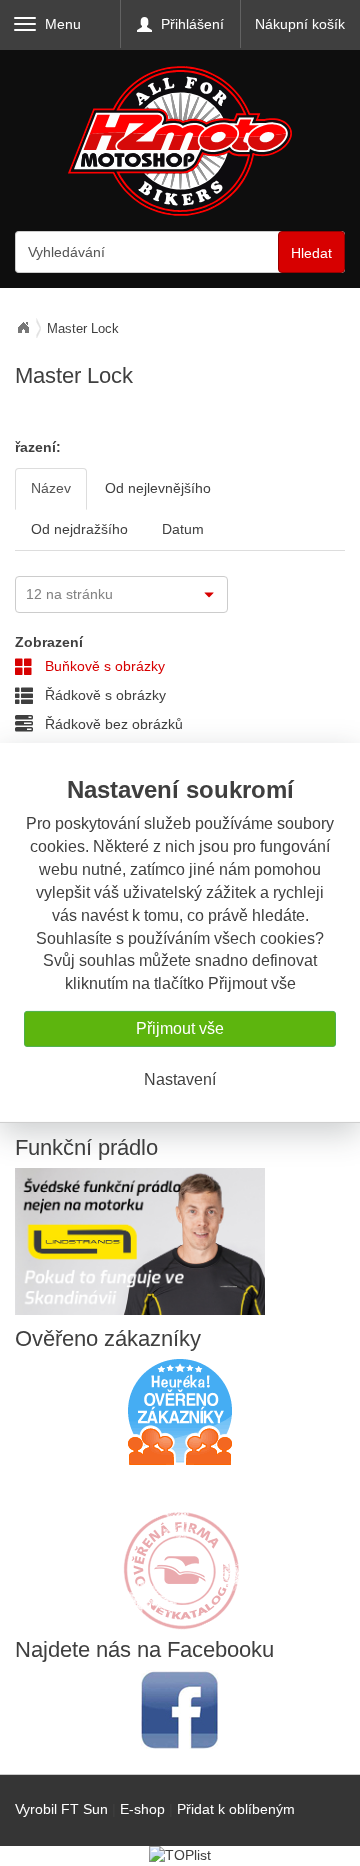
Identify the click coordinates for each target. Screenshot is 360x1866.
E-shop (142, 1809)
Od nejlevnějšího (158, 488)
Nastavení (180, 1079)
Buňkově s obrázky (103, 666)
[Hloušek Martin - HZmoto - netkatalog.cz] (180, 1551)
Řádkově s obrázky (103, 695)
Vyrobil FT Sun (61, 1809)
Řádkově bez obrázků (112, 724)
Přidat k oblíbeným (236, 1809)
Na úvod (23, 328)
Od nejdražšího (79, 529)
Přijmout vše (180, 1028)
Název (51, 488)
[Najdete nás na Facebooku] (180, 1709)
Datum (183, 529)
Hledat (311, 253)
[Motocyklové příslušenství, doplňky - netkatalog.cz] (180, 1616)
